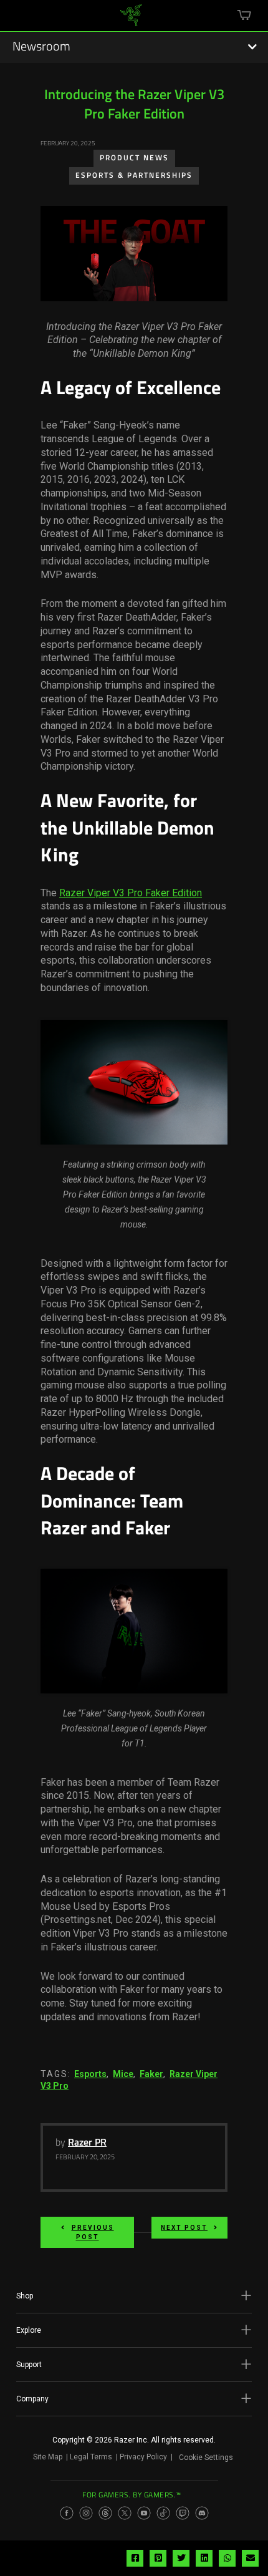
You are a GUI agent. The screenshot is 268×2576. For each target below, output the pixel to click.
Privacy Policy (143, 2457)
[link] (131, 20)
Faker (151, 2074)
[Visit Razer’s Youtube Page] (144, 2513)
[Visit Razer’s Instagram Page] (86, 2513)
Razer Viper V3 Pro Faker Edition (131, 893)
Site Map (48, 2457)
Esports (90, 2074)
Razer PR (87, 2143)
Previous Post (93, 2232)
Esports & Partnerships (134, 176)
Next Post (184, 2228)
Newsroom (41, 47)
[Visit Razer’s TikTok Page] (163, 2513)
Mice (123, 2074)
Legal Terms (91, 2457)
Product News (134, 158)
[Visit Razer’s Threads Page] (105, 2513)
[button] (134, 2296)
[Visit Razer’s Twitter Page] (125, 2513)
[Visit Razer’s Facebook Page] (67, 2513)
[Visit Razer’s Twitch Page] (183, 2513)
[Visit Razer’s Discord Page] (202, 2513)
